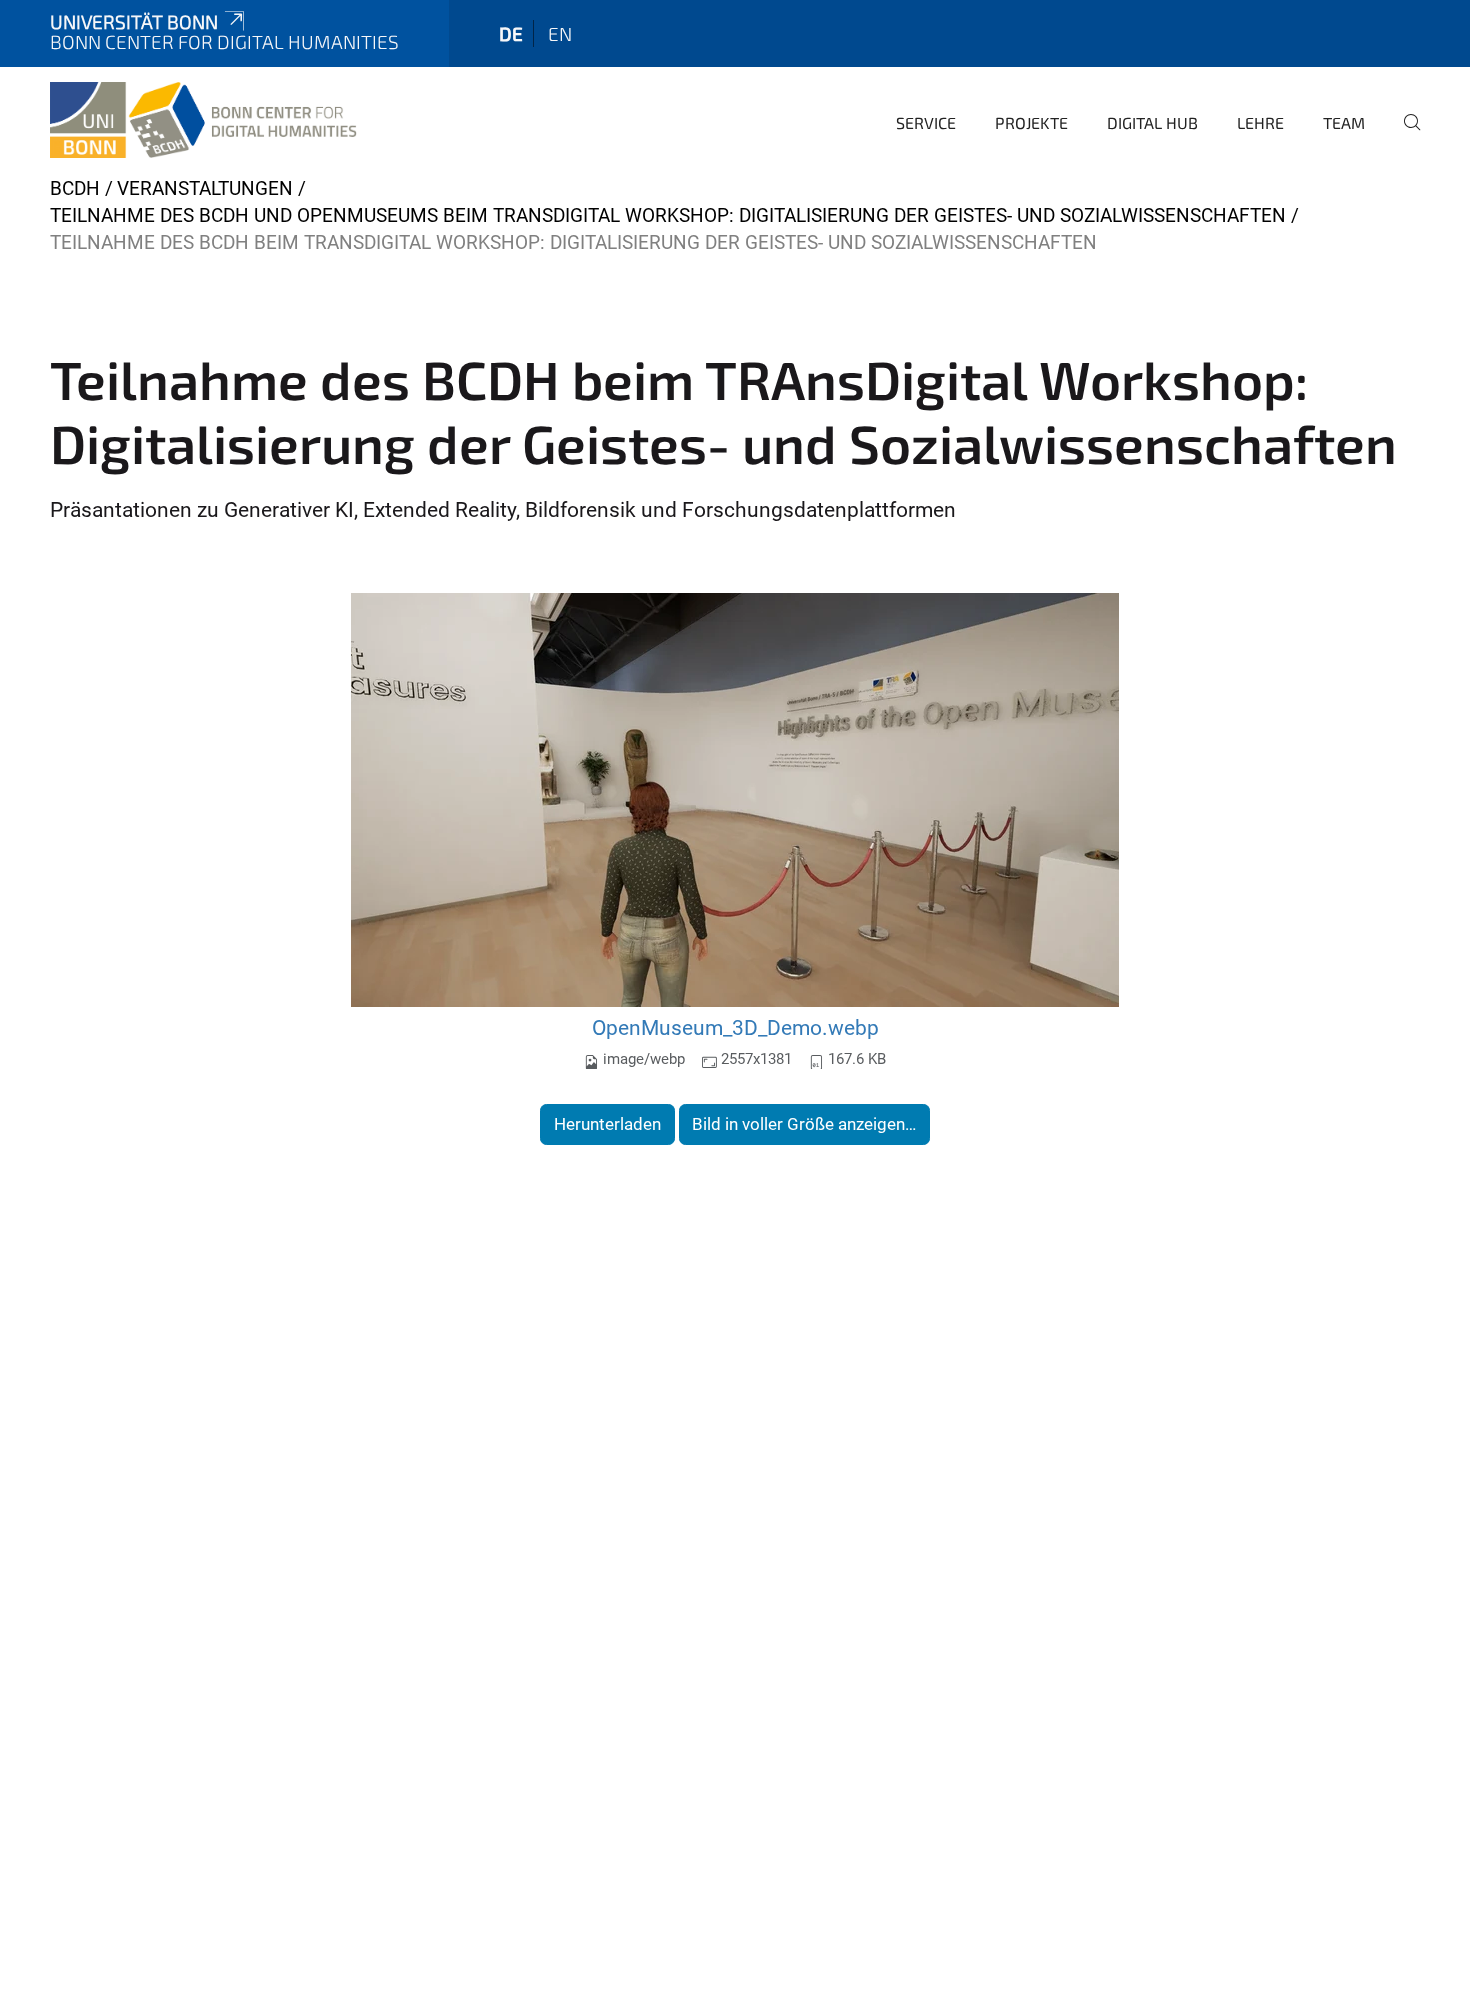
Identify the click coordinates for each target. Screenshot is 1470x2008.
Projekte (1031, 122)
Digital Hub (1152, 122)
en (560, 33)
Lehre (1260, 122)
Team (1344, 122)
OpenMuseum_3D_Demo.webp (735, 1027)
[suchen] (1404, 136)
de (511, 33)
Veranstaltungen (205, 188)
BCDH (75, 188)
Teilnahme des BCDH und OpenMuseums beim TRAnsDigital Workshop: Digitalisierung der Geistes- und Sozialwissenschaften (668, 215)
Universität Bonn (134, 21)
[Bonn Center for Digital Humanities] (205, 120)
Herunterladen (607, 1124)
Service (926, 122)
